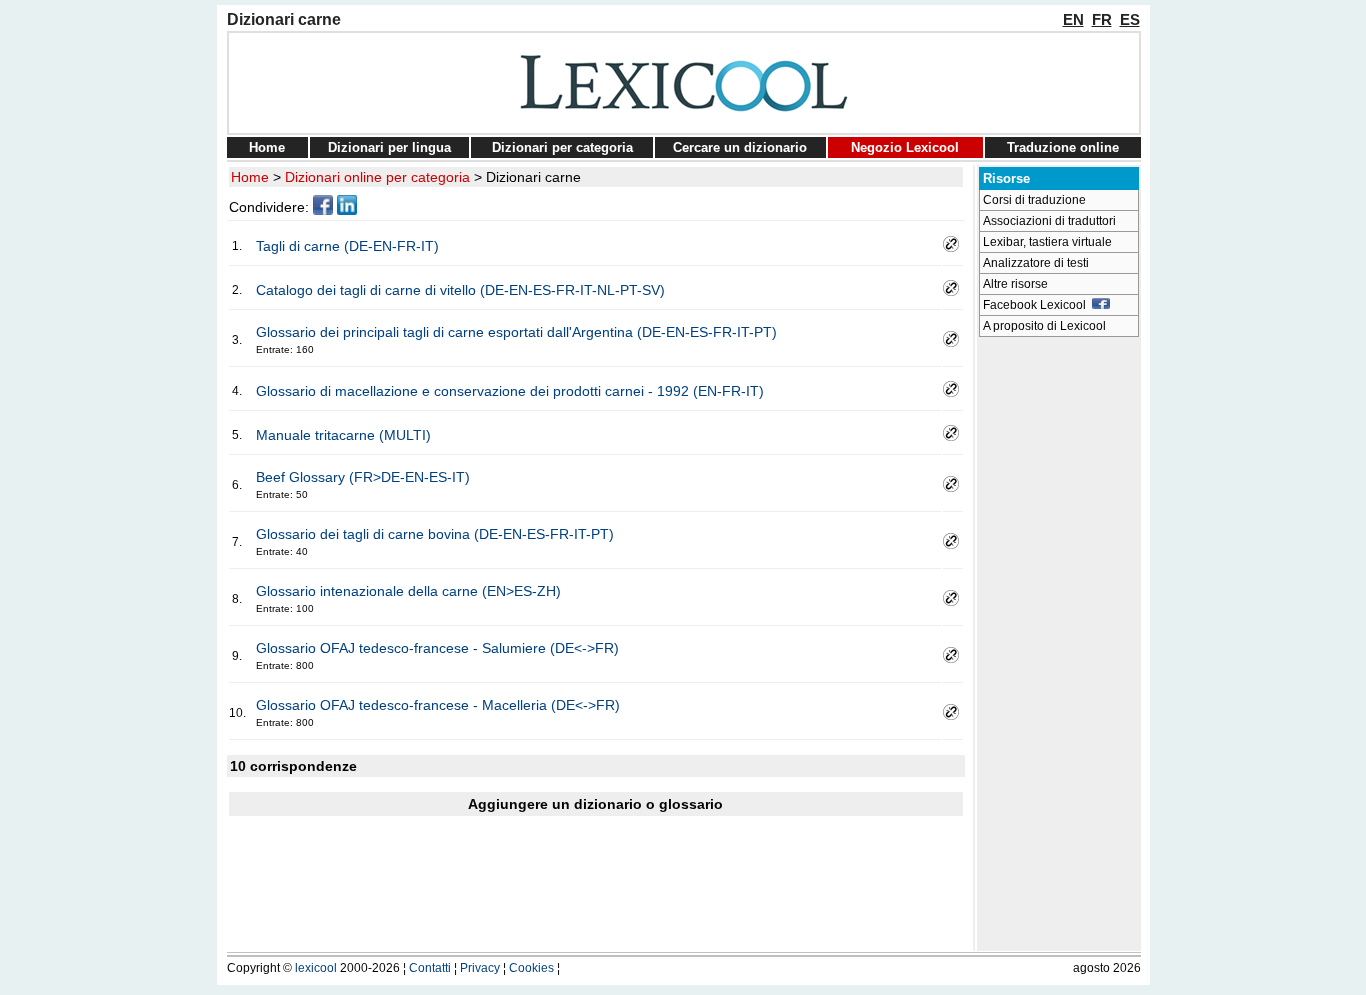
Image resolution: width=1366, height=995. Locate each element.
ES (1130, 19)
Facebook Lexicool (1037, 305)
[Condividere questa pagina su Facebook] (323, 210)
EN (1073, 19)
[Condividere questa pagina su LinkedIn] (347, 210)
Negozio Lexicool (905, 147)
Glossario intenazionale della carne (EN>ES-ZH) (408, 591)
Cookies (531, 968)
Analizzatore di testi (1036, 263)
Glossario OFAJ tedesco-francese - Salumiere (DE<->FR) (437, 648)
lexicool (316, 968)
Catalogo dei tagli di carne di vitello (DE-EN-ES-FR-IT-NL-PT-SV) (460, 290)
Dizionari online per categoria (377, 177)
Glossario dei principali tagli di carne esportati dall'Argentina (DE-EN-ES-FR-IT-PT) (516, 332)
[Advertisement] (1059, 646)
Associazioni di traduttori (1049, 221)
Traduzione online (1063, 147)
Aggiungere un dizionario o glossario (595, 804)
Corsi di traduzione (1034, 200)
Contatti (430, 968)
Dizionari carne (533, 177)
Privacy (480, 968)
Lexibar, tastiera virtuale (1047, 242)
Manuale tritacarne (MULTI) (343, 435)
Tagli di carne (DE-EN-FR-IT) (347, 246)
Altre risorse (1015, 284)
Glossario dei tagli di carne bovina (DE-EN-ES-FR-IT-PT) (435, 534)
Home (267, 147)
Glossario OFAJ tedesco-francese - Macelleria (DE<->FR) (438, 705)
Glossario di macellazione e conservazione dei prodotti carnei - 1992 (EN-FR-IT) (510, 391)
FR (1102, 19)
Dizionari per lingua (389, 147)
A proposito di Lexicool (1044, 326)
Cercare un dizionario (740, 147)
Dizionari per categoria (562, 147)
